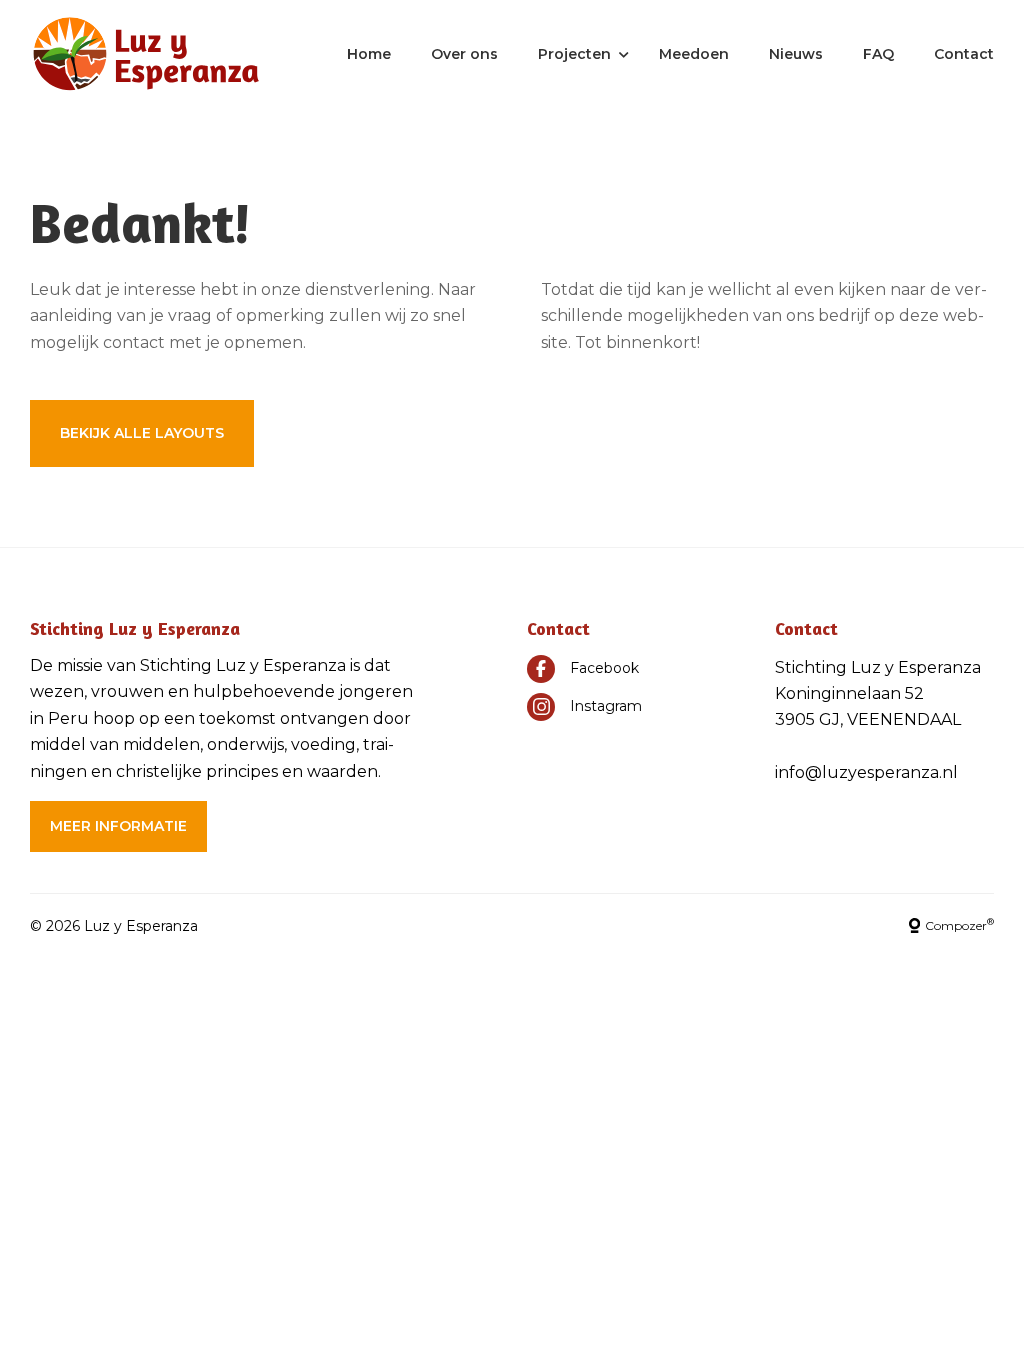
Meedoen (694, 54)
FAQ (878, 54)
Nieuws (796, 54)
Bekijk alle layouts (142, 433)
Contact (964, 54)
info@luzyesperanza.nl (866, 772)
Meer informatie (118, 826)
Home (369, 54)
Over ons (464, 54)
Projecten (574, 54)
